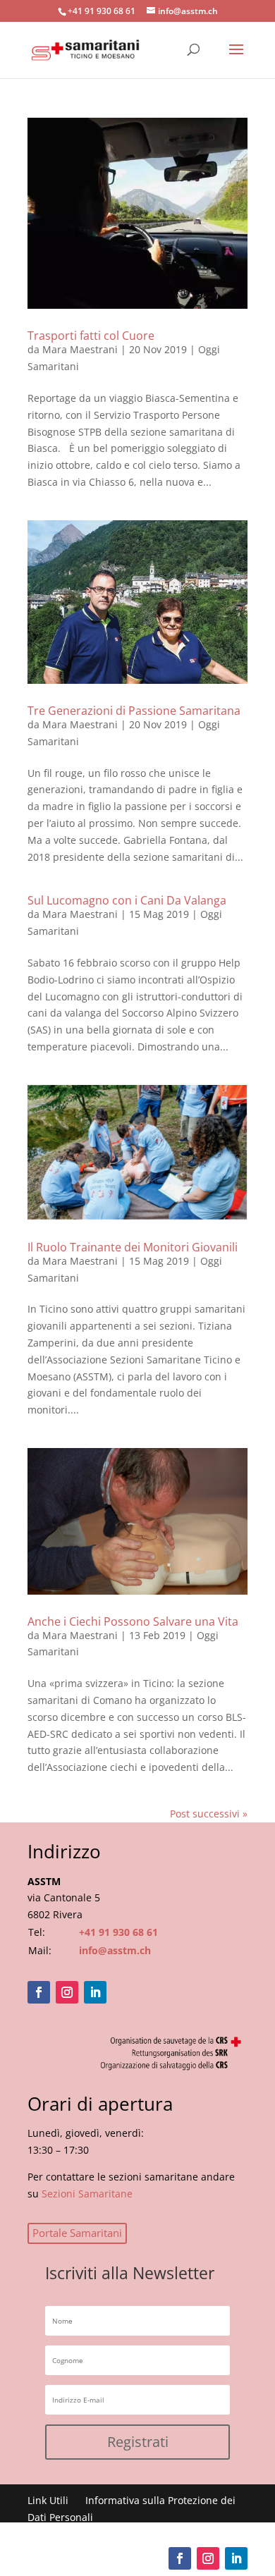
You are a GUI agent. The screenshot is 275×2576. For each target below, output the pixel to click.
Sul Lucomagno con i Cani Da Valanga (127, 900)
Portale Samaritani (77, 2233)
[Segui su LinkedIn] (95, 1992)
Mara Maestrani (80, 349)
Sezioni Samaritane (87, 2194)
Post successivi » (209, 1814)
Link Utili (48, 2500)
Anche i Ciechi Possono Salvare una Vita (133, 1621)
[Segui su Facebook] (39, 1992)
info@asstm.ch (115, 1950)
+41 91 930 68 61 (118, 1932)
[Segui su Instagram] (67, 1992)
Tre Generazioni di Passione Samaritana (134, 711)
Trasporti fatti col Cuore (91, 336)
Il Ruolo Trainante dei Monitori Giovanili (133, 1247)
